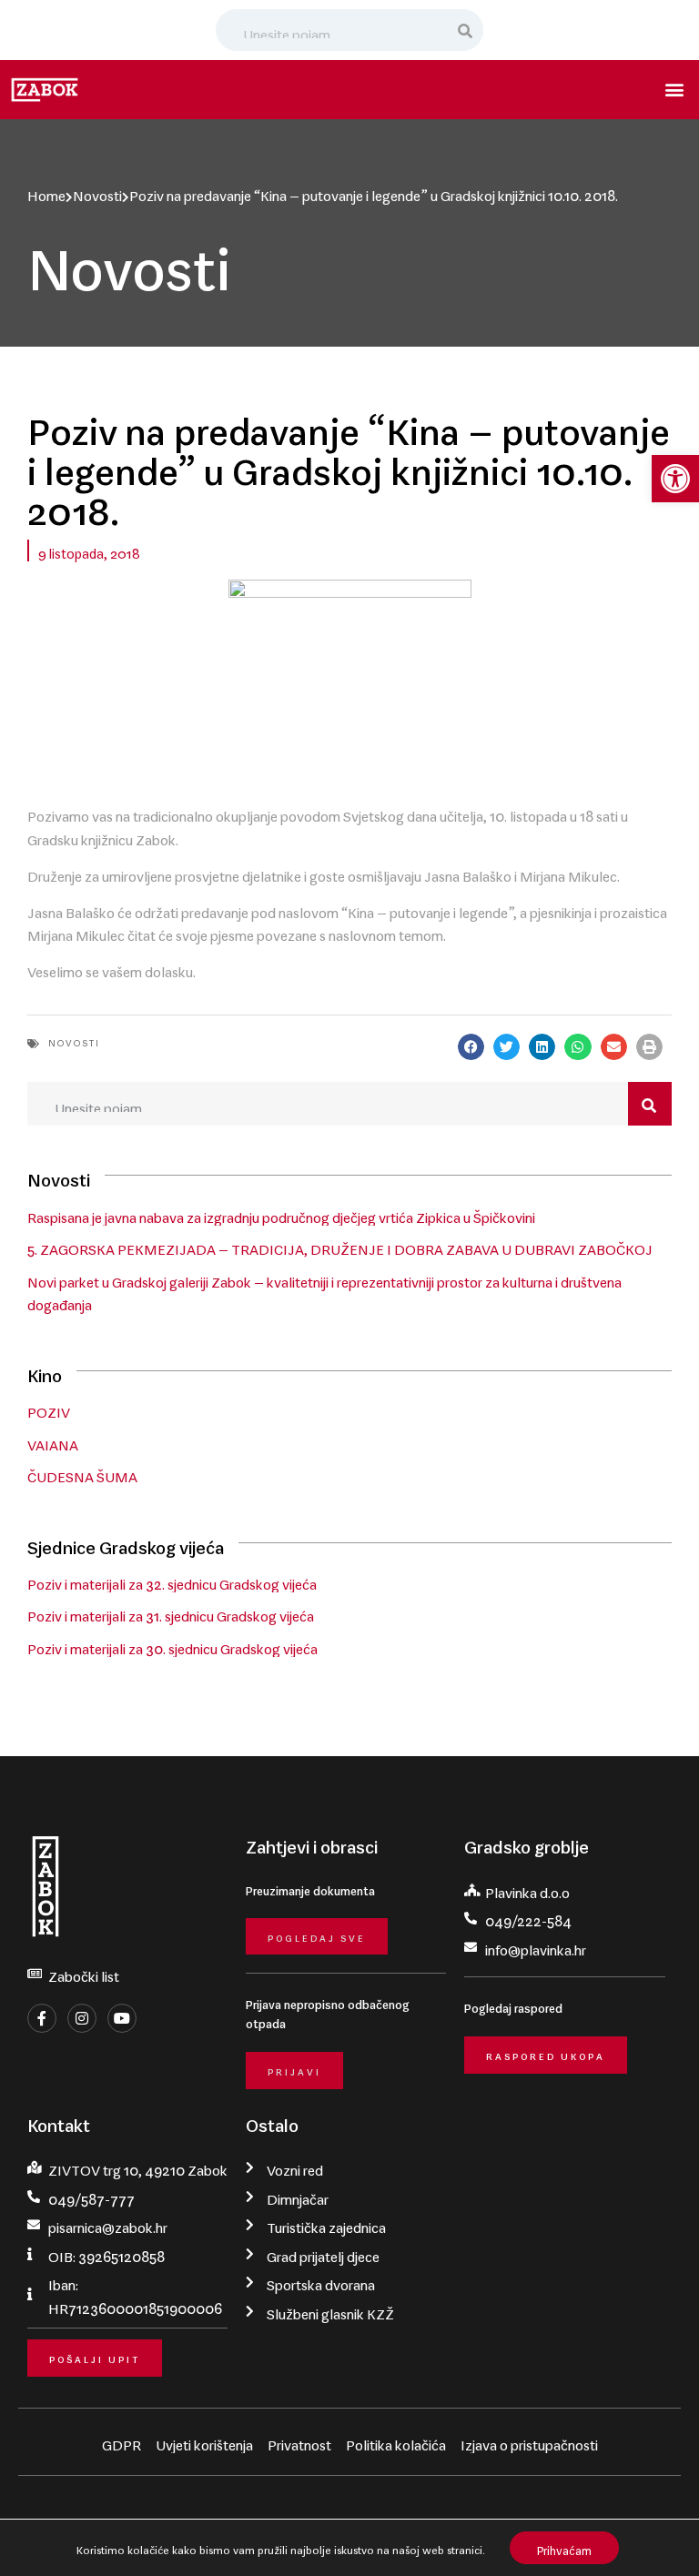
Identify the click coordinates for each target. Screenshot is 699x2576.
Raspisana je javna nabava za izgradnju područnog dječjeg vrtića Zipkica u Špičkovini (281, 1214)
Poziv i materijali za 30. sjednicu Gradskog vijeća (172, 1645)
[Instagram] (82, 2018)
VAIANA (53, 1441)
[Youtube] (122, 2018)
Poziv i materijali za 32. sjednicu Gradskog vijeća (172, 1581)
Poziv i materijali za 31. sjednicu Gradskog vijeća (171, 1612)
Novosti (97, 192)
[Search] (466, 30)
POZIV (49, 1409)
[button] (675, 479)
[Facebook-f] (42, 2018)
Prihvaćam (564, 2547)
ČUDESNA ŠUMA (82, 1473)
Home (46, 192)
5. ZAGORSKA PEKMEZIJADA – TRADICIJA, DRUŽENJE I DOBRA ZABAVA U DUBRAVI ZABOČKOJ (340, 1246)
